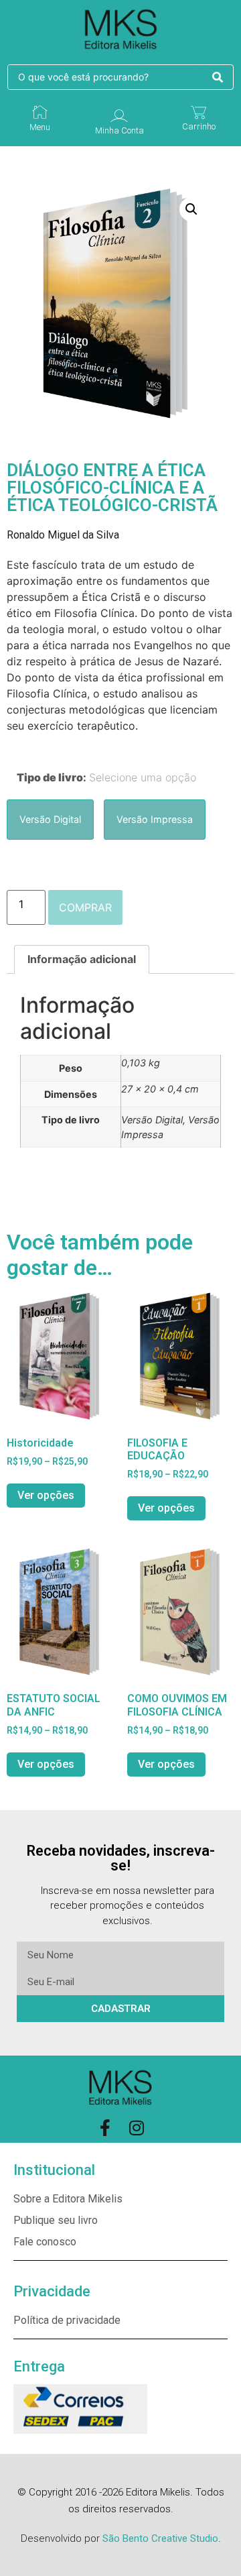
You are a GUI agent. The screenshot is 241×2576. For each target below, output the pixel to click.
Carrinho (199, 126)
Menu (40, 127)
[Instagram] (136, 2128)
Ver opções (46, 1495)
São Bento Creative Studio (160, 2538)
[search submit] (218, 77)
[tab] (82, 960)
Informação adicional (82, 959)
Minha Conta (119, 130)
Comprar (85, 907)
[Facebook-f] (105, 2128)
